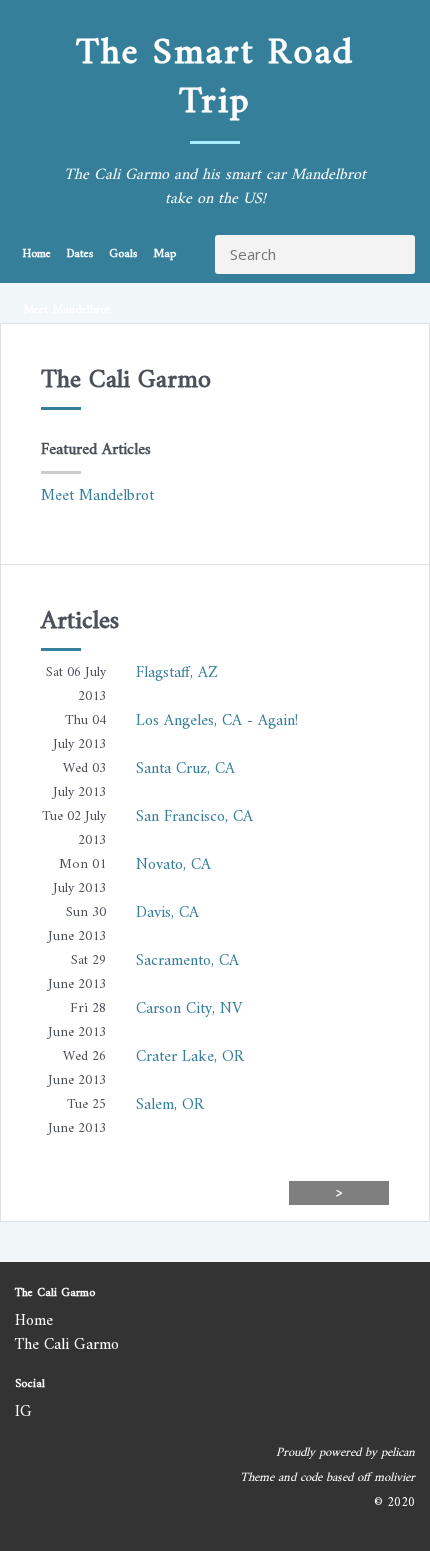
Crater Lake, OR (190, 1057)
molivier (394, 1478)
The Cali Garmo (67, 1345)
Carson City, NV (189, 1009)
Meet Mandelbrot (66, 310)
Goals (123, 254)
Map (164, 254)
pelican (398, 1453)
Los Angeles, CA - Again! (217, 721)
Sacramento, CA (187, 961)
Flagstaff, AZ (177, 673)
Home (37, 254)
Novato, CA (173, 865)
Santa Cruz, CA (185, 769)
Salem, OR (170, 1105)
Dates (80, 254)
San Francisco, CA (194, 817)
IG (23, 1412)
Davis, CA (167, 913)
